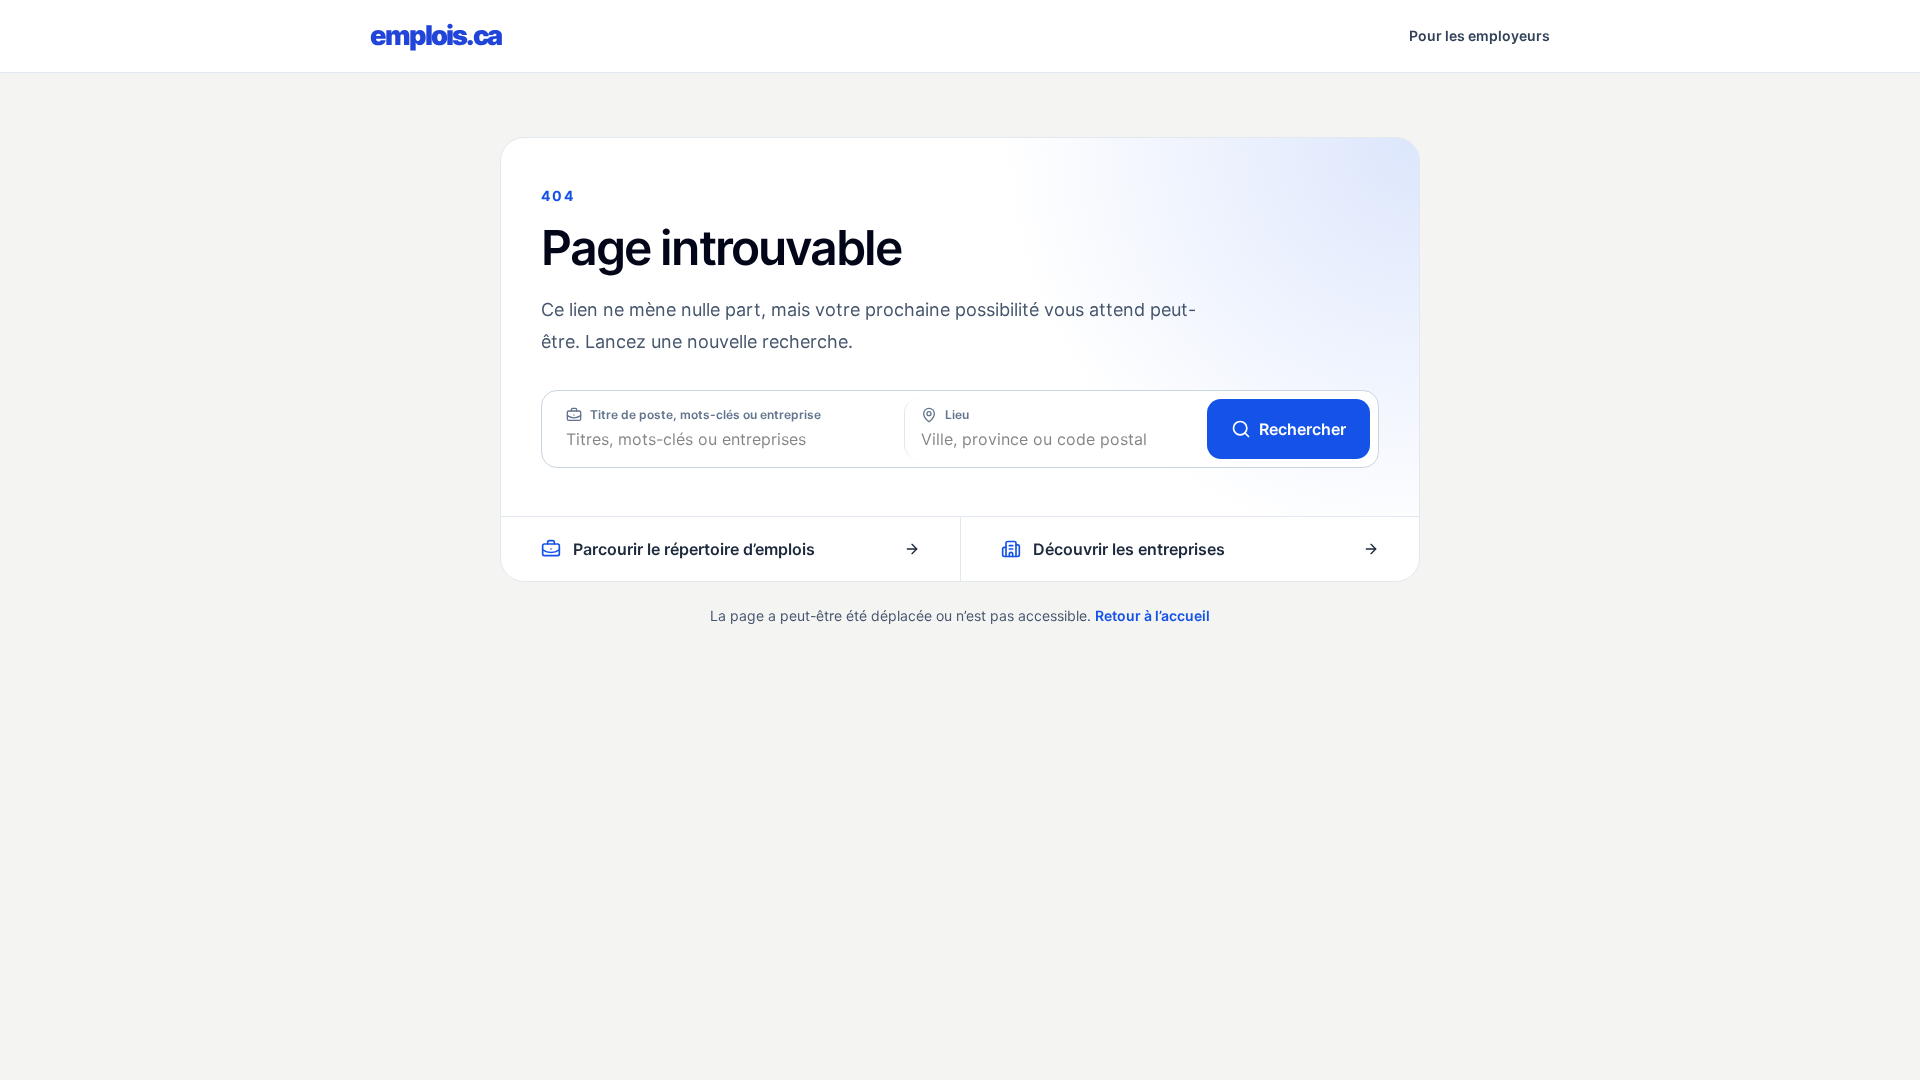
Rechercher (1302, 429)
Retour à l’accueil (1152, 615)
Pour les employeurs (1479, 35)
